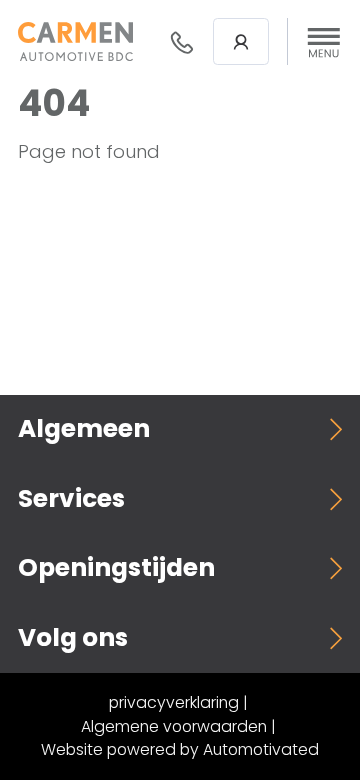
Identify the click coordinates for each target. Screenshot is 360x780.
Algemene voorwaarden (174, 726)
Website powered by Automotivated (180, 749)
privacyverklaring (174, 702)
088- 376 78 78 (182, 42)
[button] (324, 42)
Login (241, 41)
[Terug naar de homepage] (75, 41)
